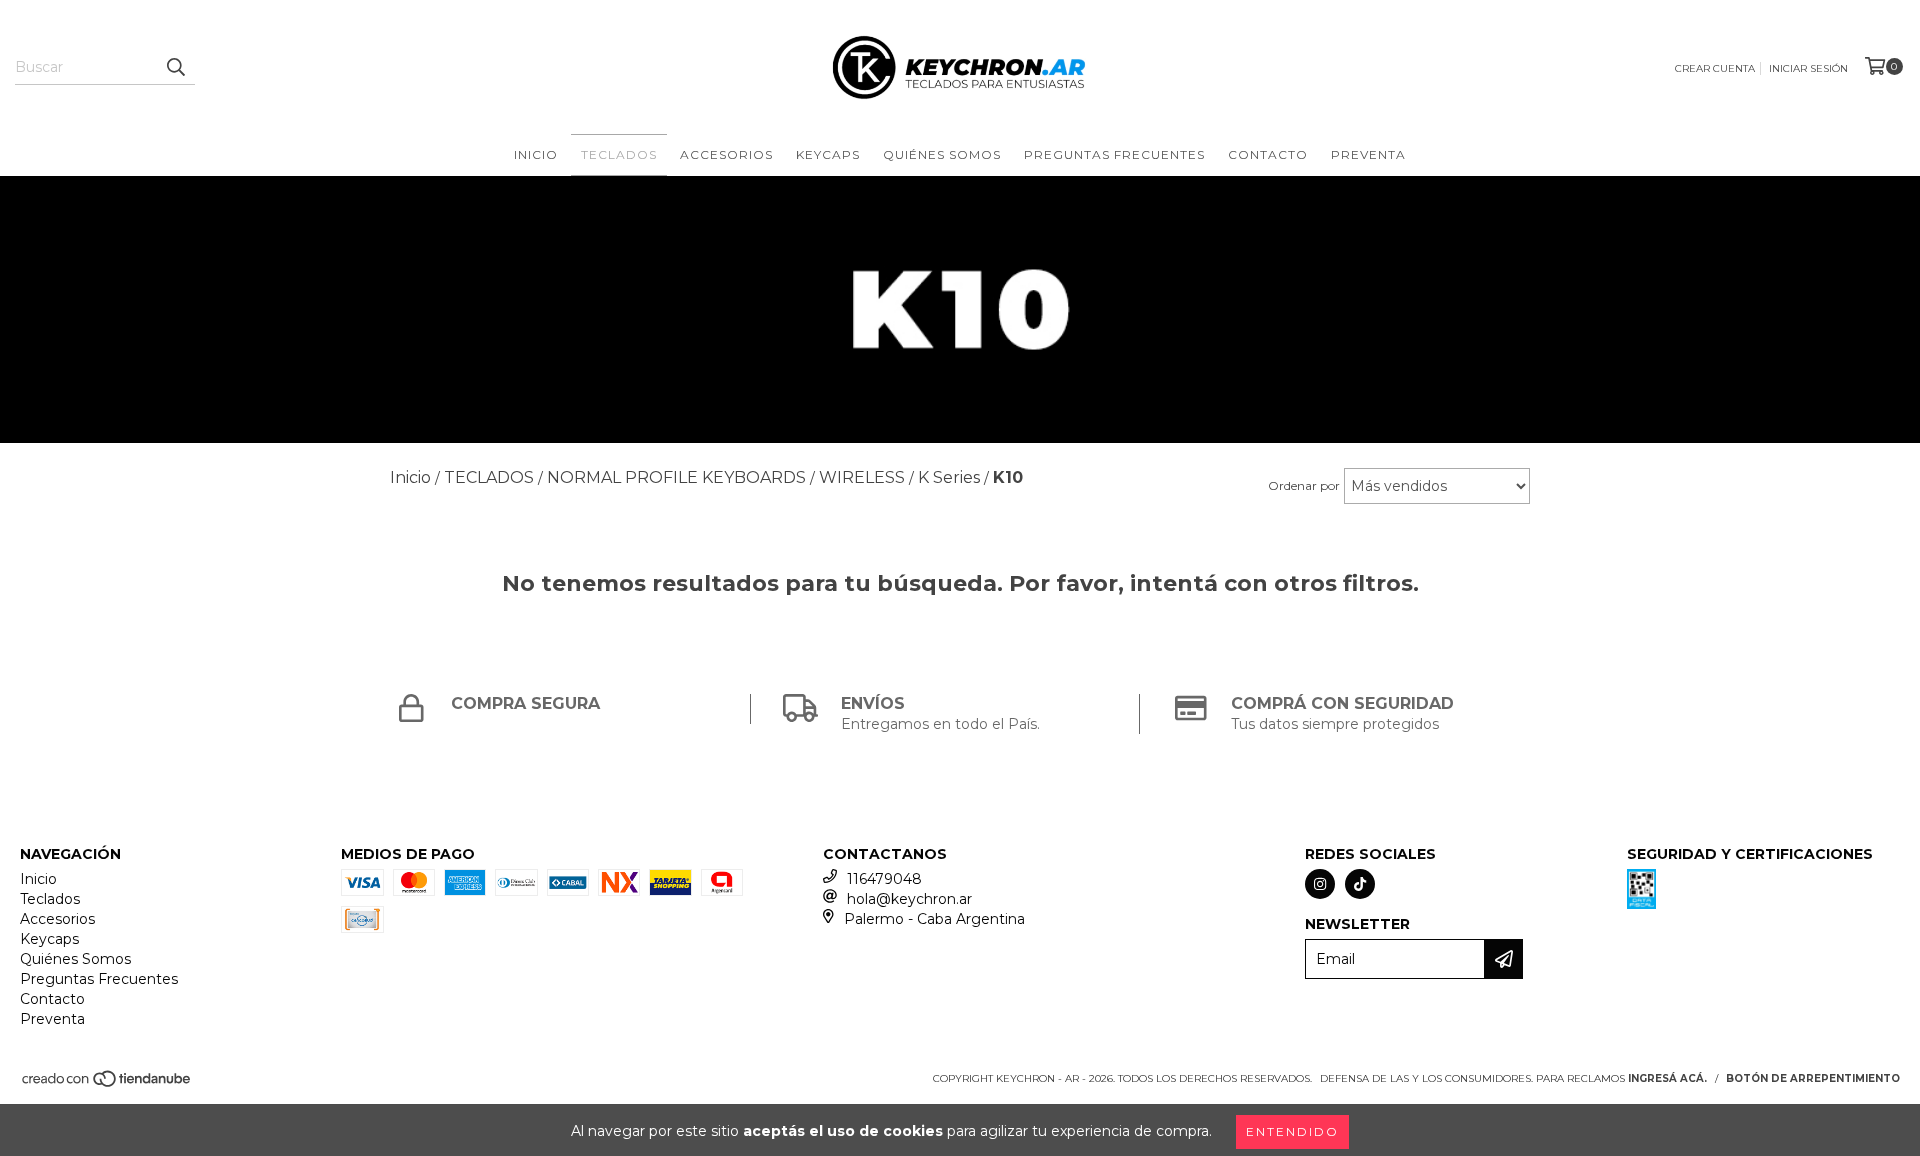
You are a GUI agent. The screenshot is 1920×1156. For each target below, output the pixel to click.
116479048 (884, 879)
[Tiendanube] (107, 1085)
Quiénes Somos (942, 154)
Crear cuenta (1715, 68)
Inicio (536, 154)
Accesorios (726, 154)
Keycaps (828, 154)
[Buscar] (175, 67)
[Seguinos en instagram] (1320, 884)
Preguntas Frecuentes (1114, 154)
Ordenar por (1304, 485)
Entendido (1292, 1131)
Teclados (619, 154)
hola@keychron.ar (909, 899)
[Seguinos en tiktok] (1360, 884)
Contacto (1268, 154)
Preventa (1368, 154)
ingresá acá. (1667, 1078)
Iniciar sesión (1808, 68)
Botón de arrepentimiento (1813, 1078)
